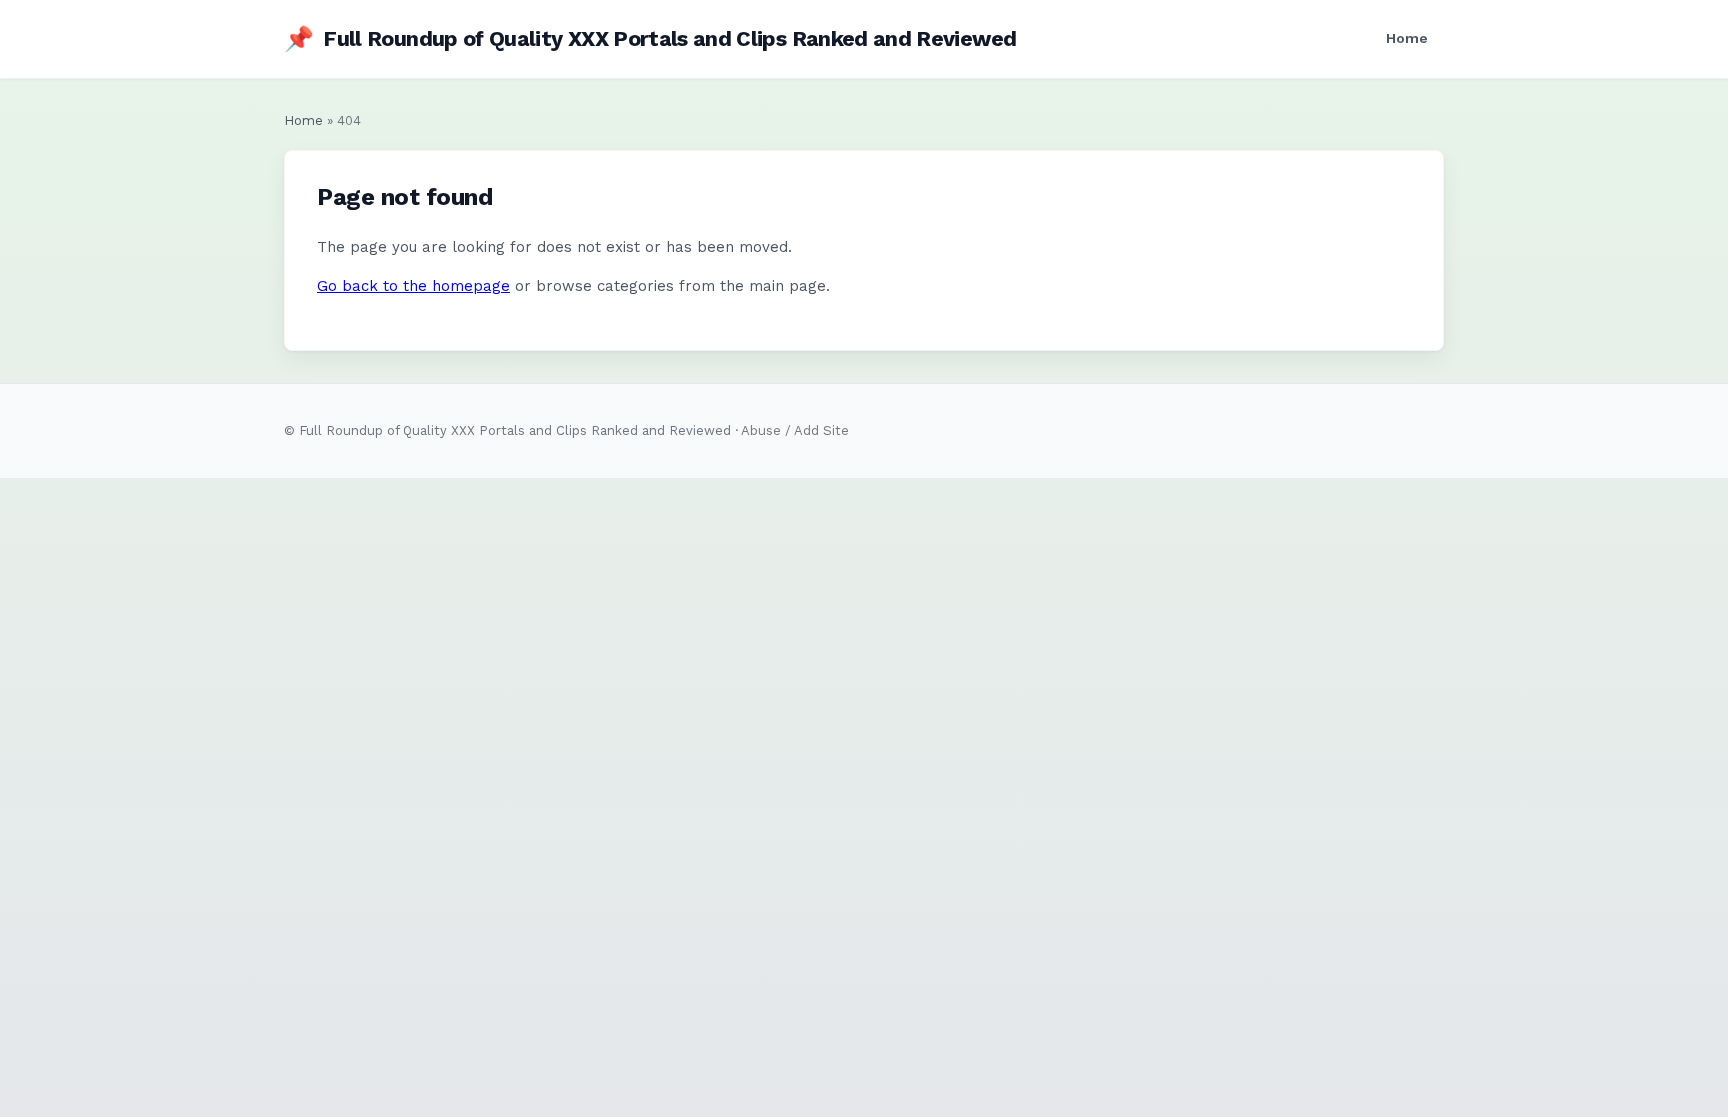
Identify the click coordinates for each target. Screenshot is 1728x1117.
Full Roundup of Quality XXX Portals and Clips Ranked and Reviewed (650, 39)
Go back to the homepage (413, 286)
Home (1407, 38)
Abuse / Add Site (795, 430)
